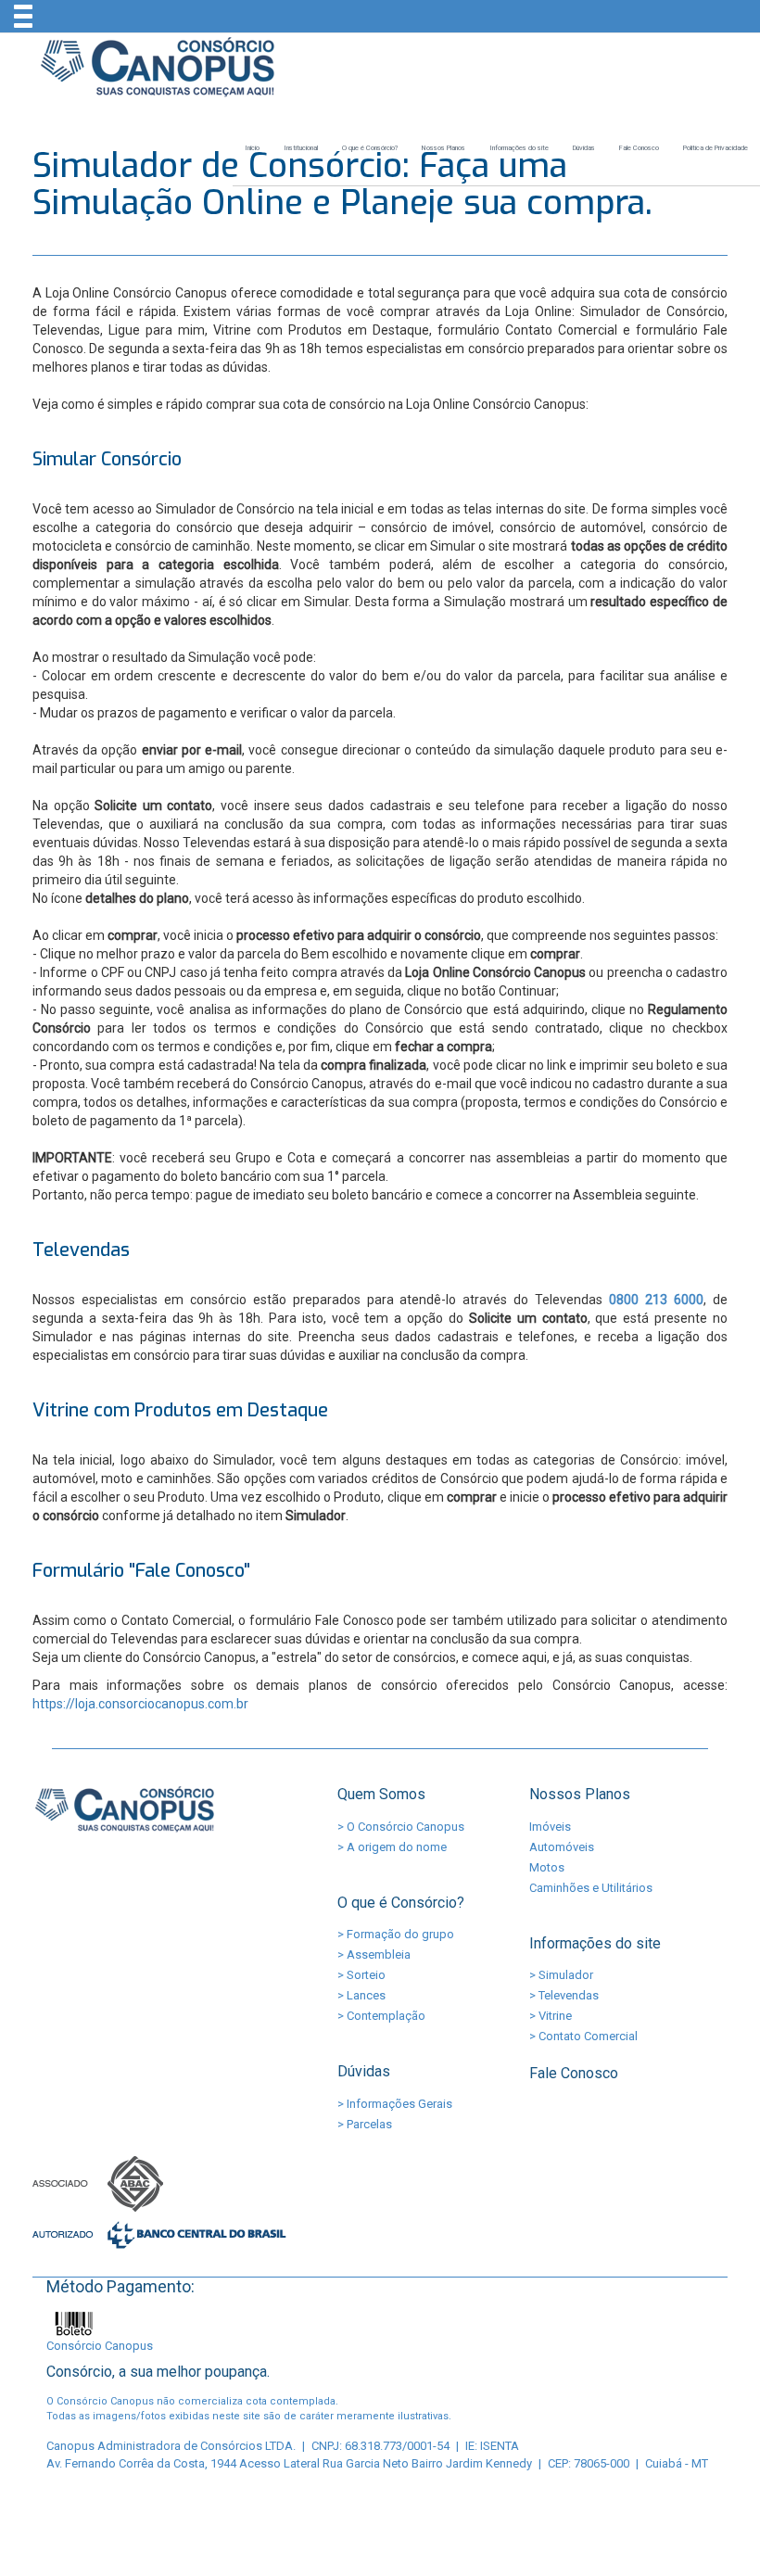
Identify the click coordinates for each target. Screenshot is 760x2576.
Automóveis (562, 1847)
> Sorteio (361, 1975)
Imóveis (550, 1827)
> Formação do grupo (396, 1934)
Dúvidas (584, 148)
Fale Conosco (639, 148)
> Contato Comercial (583, 2036)
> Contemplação (381, 2016)
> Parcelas (365, 2124)
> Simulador (561, 1975)
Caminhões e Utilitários (591, 1888)
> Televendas (564, 1995)
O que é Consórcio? (370, 148)
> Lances (361, 1995)
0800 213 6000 (656, 1300)
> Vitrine (551, 2016)
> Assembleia (374, 1954)
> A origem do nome (392, 1847)
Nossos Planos (443, 148)
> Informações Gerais (395, 2104)
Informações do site (519, 148)
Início (252, 148)
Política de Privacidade (716, 148)
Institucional (301, 148)
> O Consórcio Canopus (401, 1827)
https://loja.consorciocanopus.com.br (140, 1704)
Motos (547, 1867)
